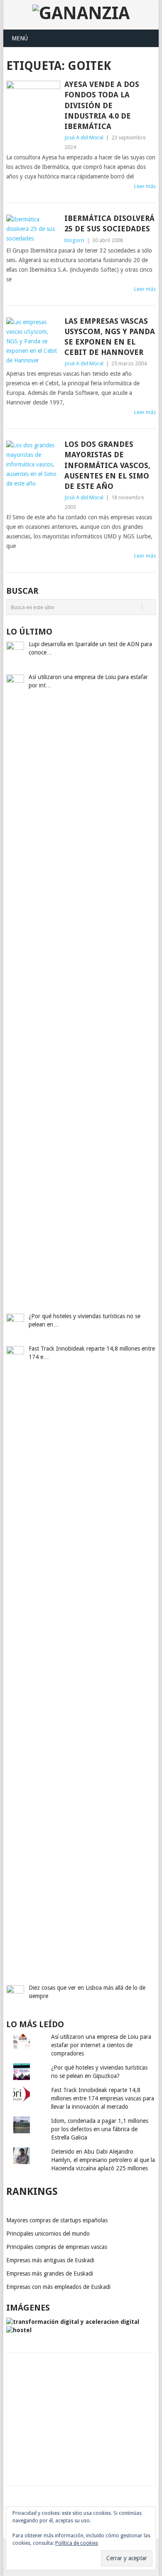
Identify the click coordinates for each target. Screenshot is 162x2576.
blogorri (74, 240)
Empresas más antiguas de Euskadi (50, 2260)
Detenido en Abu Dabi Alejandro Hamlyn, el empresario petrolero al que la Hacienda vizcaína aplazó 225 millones (103, 2160)
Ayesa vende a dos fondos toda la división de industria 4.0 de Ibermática (102, 105)
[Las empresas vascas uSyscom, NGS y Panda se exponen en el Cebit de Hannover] (33, 341)
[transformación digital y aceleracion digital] (73, 2322)
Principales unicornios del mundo (48, 2234)
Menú (20, 38)
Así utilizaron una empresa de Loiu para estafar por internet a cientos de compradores (101, 2045)
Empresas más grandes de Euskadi (50, 2274)
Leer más (145, 186)
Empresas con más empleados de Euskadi (58, 2287)
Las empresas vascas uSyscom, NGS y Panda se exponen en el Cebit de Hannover (110, 337)
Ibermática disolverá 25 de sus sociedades (109, 223)
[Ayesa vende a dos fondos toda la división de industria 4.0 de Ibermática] (33, 101)
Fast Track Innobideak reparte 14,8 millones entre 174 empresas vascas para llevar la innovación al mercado (103, 2098)
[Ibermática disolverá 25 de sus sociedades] (33, 229)
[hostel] (19, 2330)
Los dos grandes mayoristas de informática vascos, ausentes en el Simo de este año (107, 465)
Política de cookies (77, 2543)
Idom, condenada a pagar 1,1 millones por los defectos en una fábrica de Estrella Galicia (100, 2129)
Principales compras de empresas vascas (57, 2247)
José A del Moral (84, 138)
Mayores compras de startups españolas (57, 2220)
